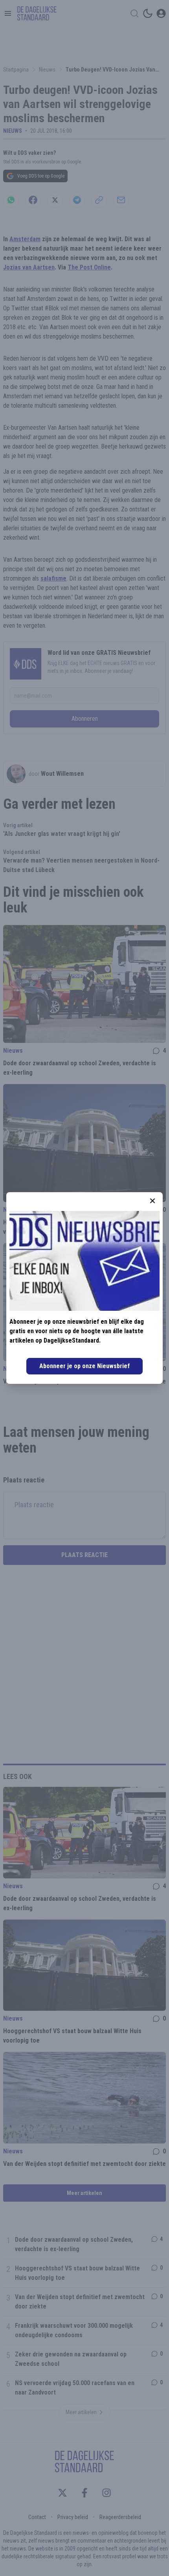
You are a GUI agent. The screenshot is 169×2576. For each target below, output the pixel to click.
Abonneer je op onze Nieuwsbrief (84, 1366)
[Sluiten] (152, 1201)
